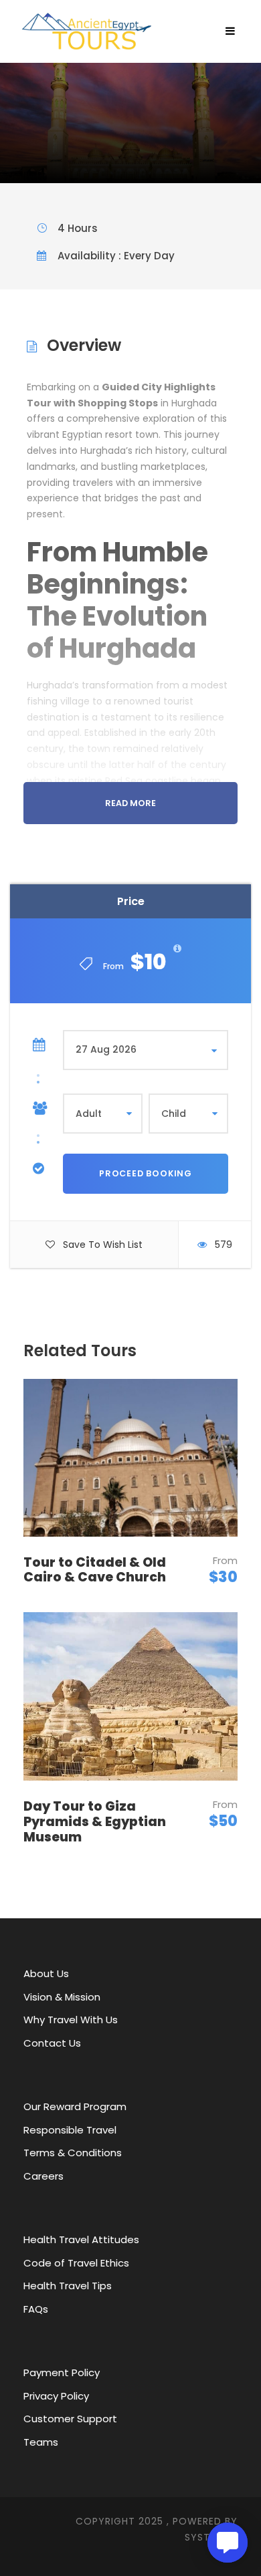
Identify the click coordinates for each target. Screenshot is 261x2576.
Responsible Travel (70, 2130)
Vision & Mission (62, 1997)
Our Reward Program (75, 2106)
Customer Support (70, 2419)
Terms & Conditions (73, 2153)
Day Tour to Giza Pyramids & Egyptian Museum (95, 1822)
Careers (43, 2176)
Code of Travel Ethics (76, 2263)
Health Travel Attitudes (81, 2239)
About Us (46, 1973)
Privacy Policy (56, 2396)
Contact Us (52, 2043)
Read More (130, 803)
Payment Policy (62, 2372)
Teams (41, 2442)
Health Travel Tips (68, 2286)
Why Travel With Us (71, 2020)
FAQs (36, 2309)
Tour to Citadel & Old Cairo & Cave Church (95, 1570)
